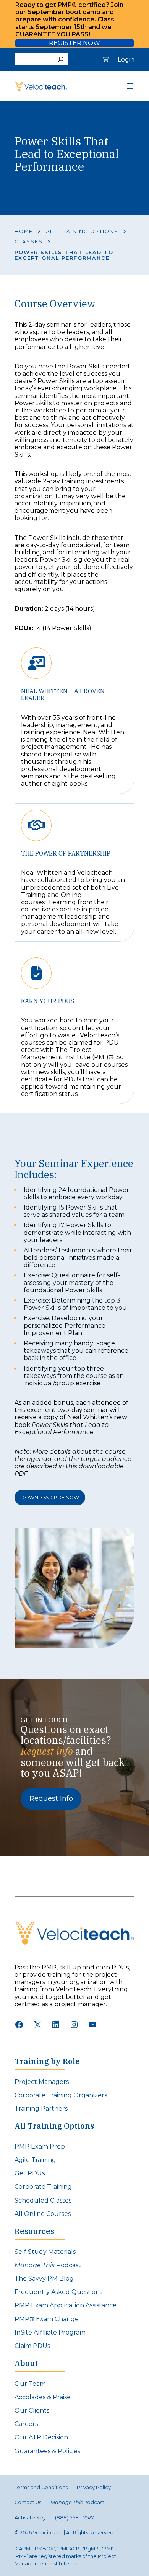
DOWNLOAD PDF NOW (50, 1498)
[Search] (61, 59)
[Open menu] (130, 86)
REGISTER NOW (74, 43)
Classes (29, 242)
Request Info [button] (51, 1798)
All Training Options (82, 231)
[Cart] (105, 59)
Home (24, 231)
